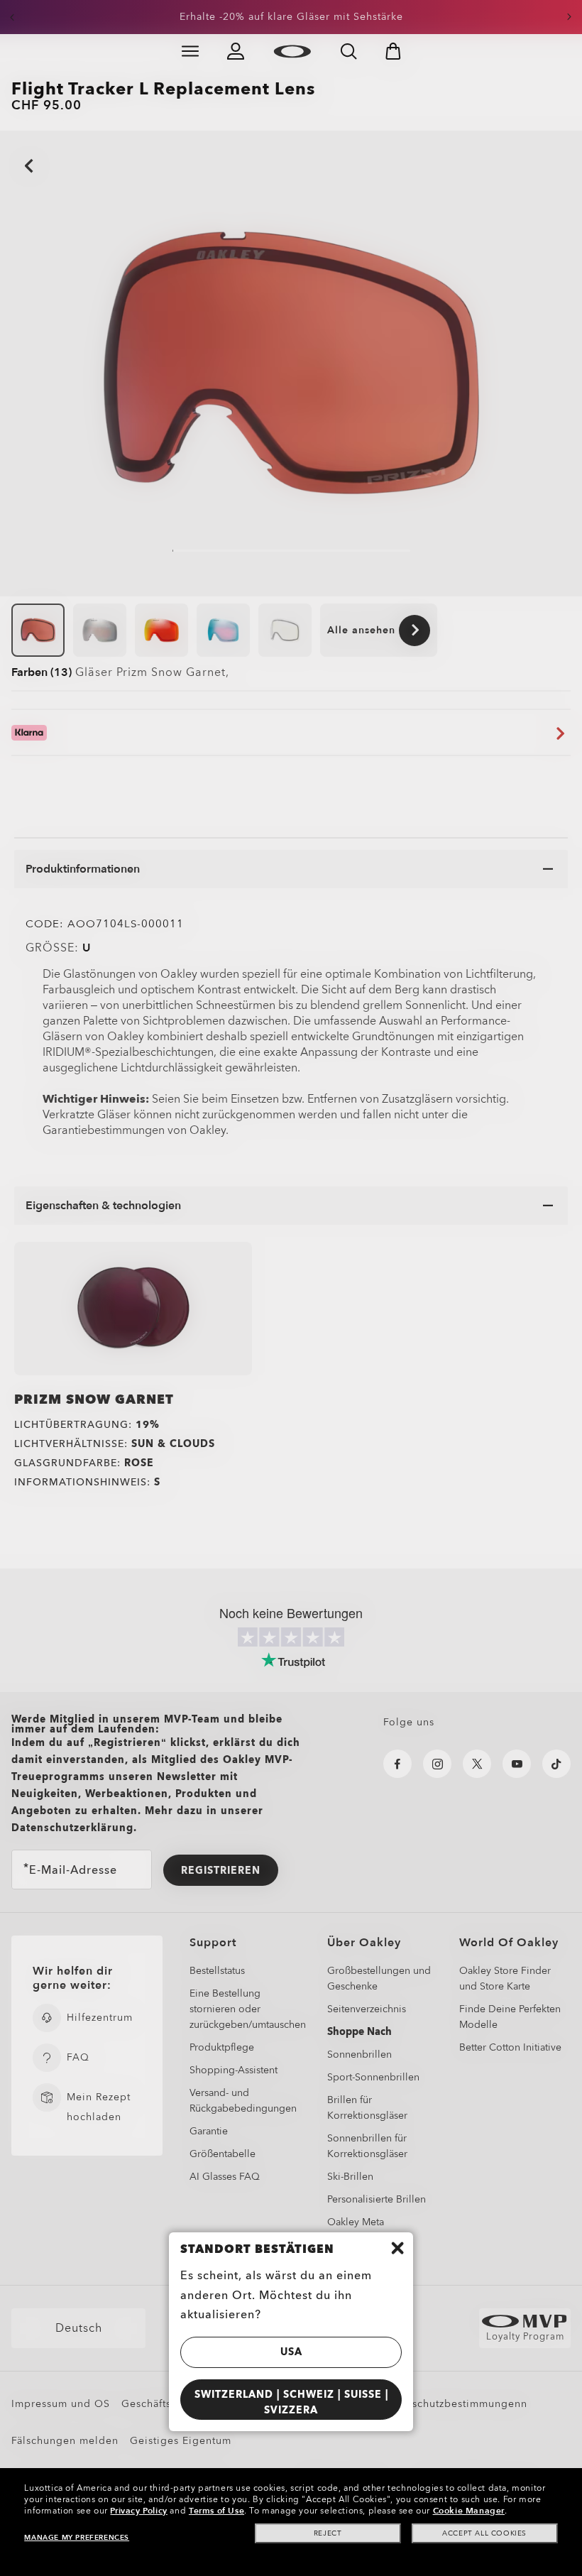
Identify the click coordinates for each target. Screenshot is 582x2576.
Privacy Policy (138, 2511)
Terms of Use (216, 2511)
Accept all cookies (484, 2533)
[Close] (397, 2248)
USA (291, 2352)
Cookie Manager (469, 2511)
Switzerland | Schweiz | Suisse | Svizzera (291, 2403)
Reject (328, 2533)
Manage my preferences (77, 2538)
